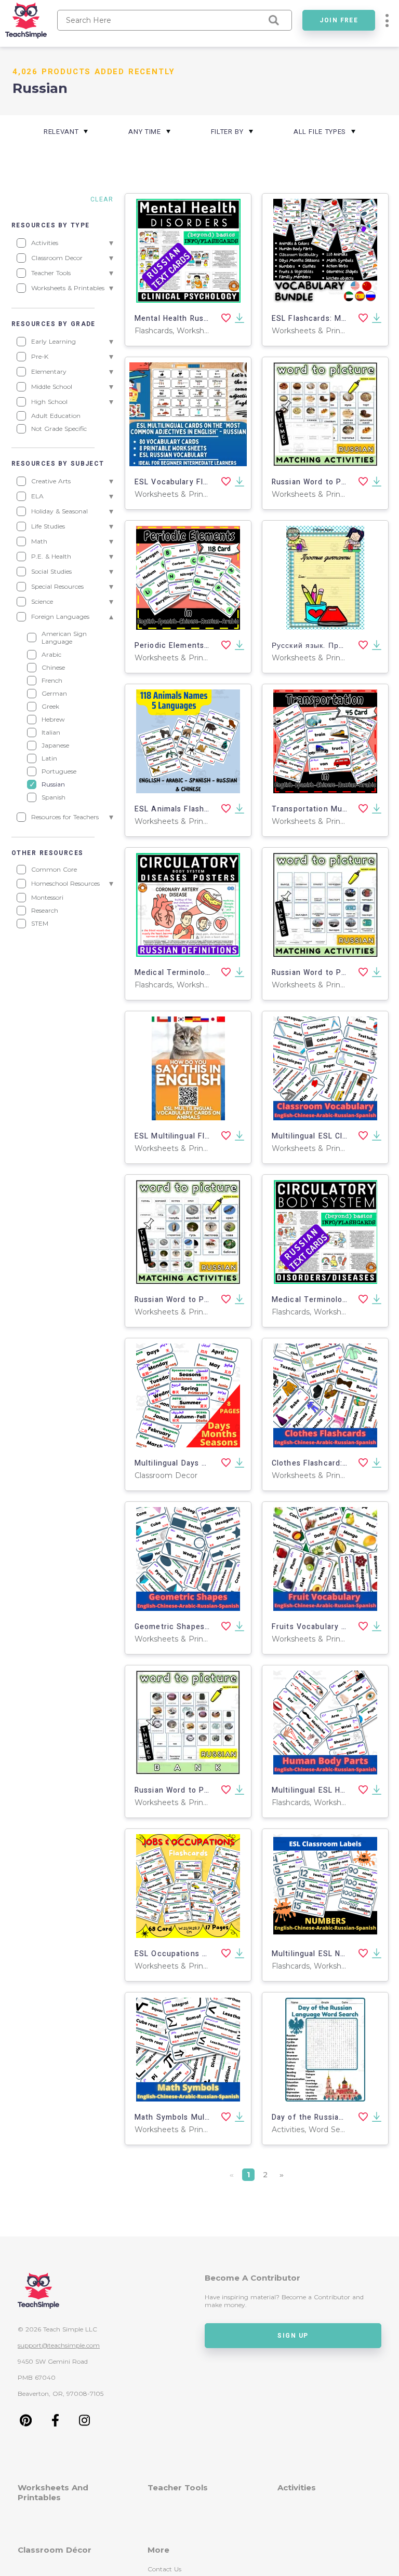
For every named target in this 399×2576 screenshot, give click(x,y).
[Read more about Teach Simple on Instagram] (84, 2424)
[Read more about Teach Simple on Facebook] (55, 2424)
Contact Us (164, 2569)
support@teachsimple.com (59, 2345)
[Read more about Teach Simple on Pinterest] (26, 2424)
